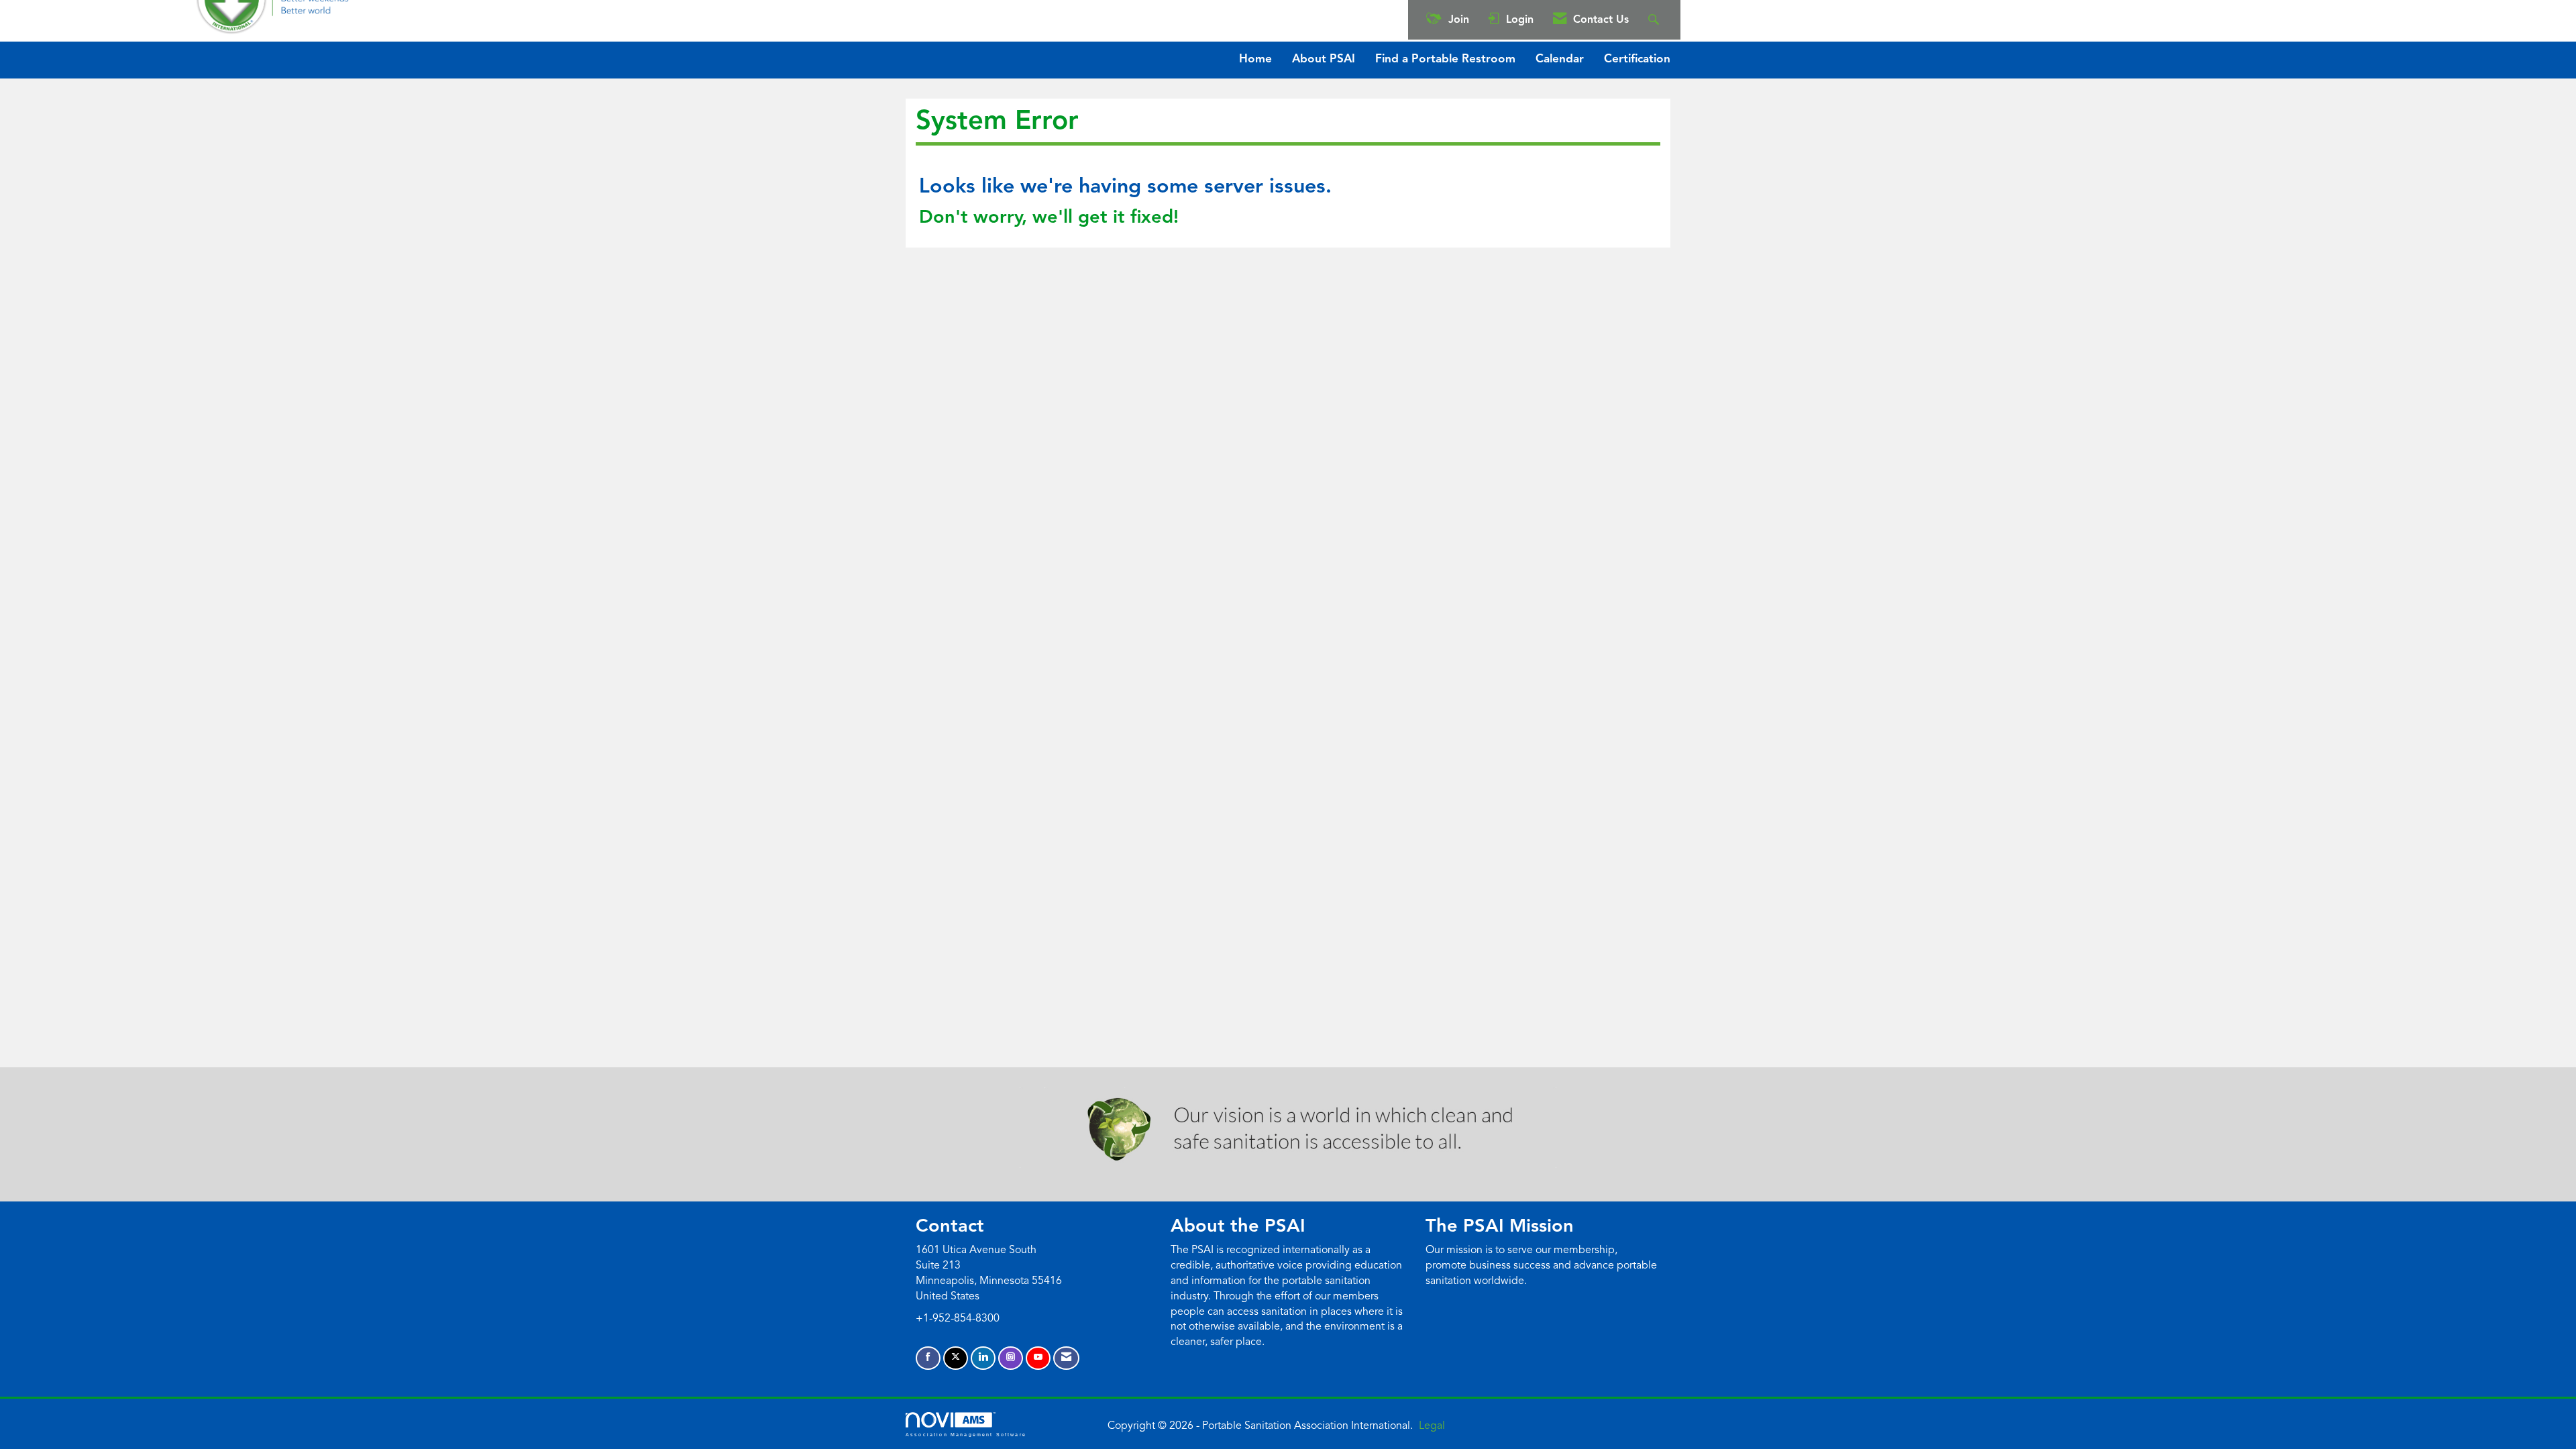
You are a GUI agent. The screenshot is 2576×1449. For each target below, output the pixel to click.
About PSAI (1324, 59)
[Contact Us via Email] (1066, 1358)
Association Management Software (966, 1434)
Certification (1637, 59)
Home (1255, 59)
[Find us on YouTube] (1038, 1358)
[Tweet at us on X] (956, 1358)
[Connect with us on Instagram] (1011, 1358)
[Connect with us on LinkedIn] (983, 1358)
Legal (1432, 1426)
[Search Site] (1655, 20)
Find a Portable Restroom (1445, 59)
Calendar (1560, 59)
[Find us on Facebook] (928, 1358)
